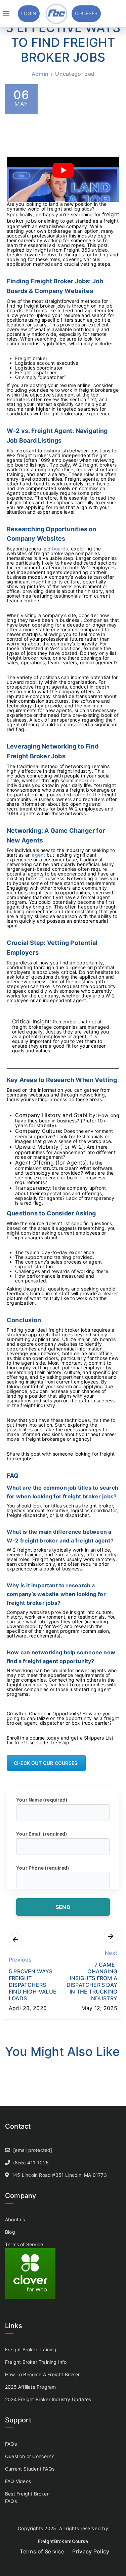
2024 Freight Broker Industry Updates (48, 2399)
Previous (20, 1960)
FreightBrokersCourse (63, 2541)
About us (15, 2219)
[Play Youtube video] (63, 170)
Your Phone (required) (43, 1868)
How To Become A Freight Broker (42, 2374)
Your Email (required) (42, 1834)
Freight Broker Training (31, 2349)
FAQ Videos (18, 2481)
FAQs (11, 2444)
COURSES (86, 13)
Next (111, 1953)
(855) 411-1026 (31, 2162)
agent (38, 855)
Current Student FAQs (30, 2469)
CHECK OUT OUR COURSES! (46, 1763)
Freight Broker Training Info (36, 2362)
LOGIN (29, 13)
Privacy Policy (91, 2551)
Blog (10, 2232)
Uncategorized (75, 74)
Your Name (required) (42, 1800)
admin (40, 74)
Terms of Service (24, 2244)
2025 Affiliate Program (30, 2387)
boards (60, 549)
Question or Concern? (29, 2456)
